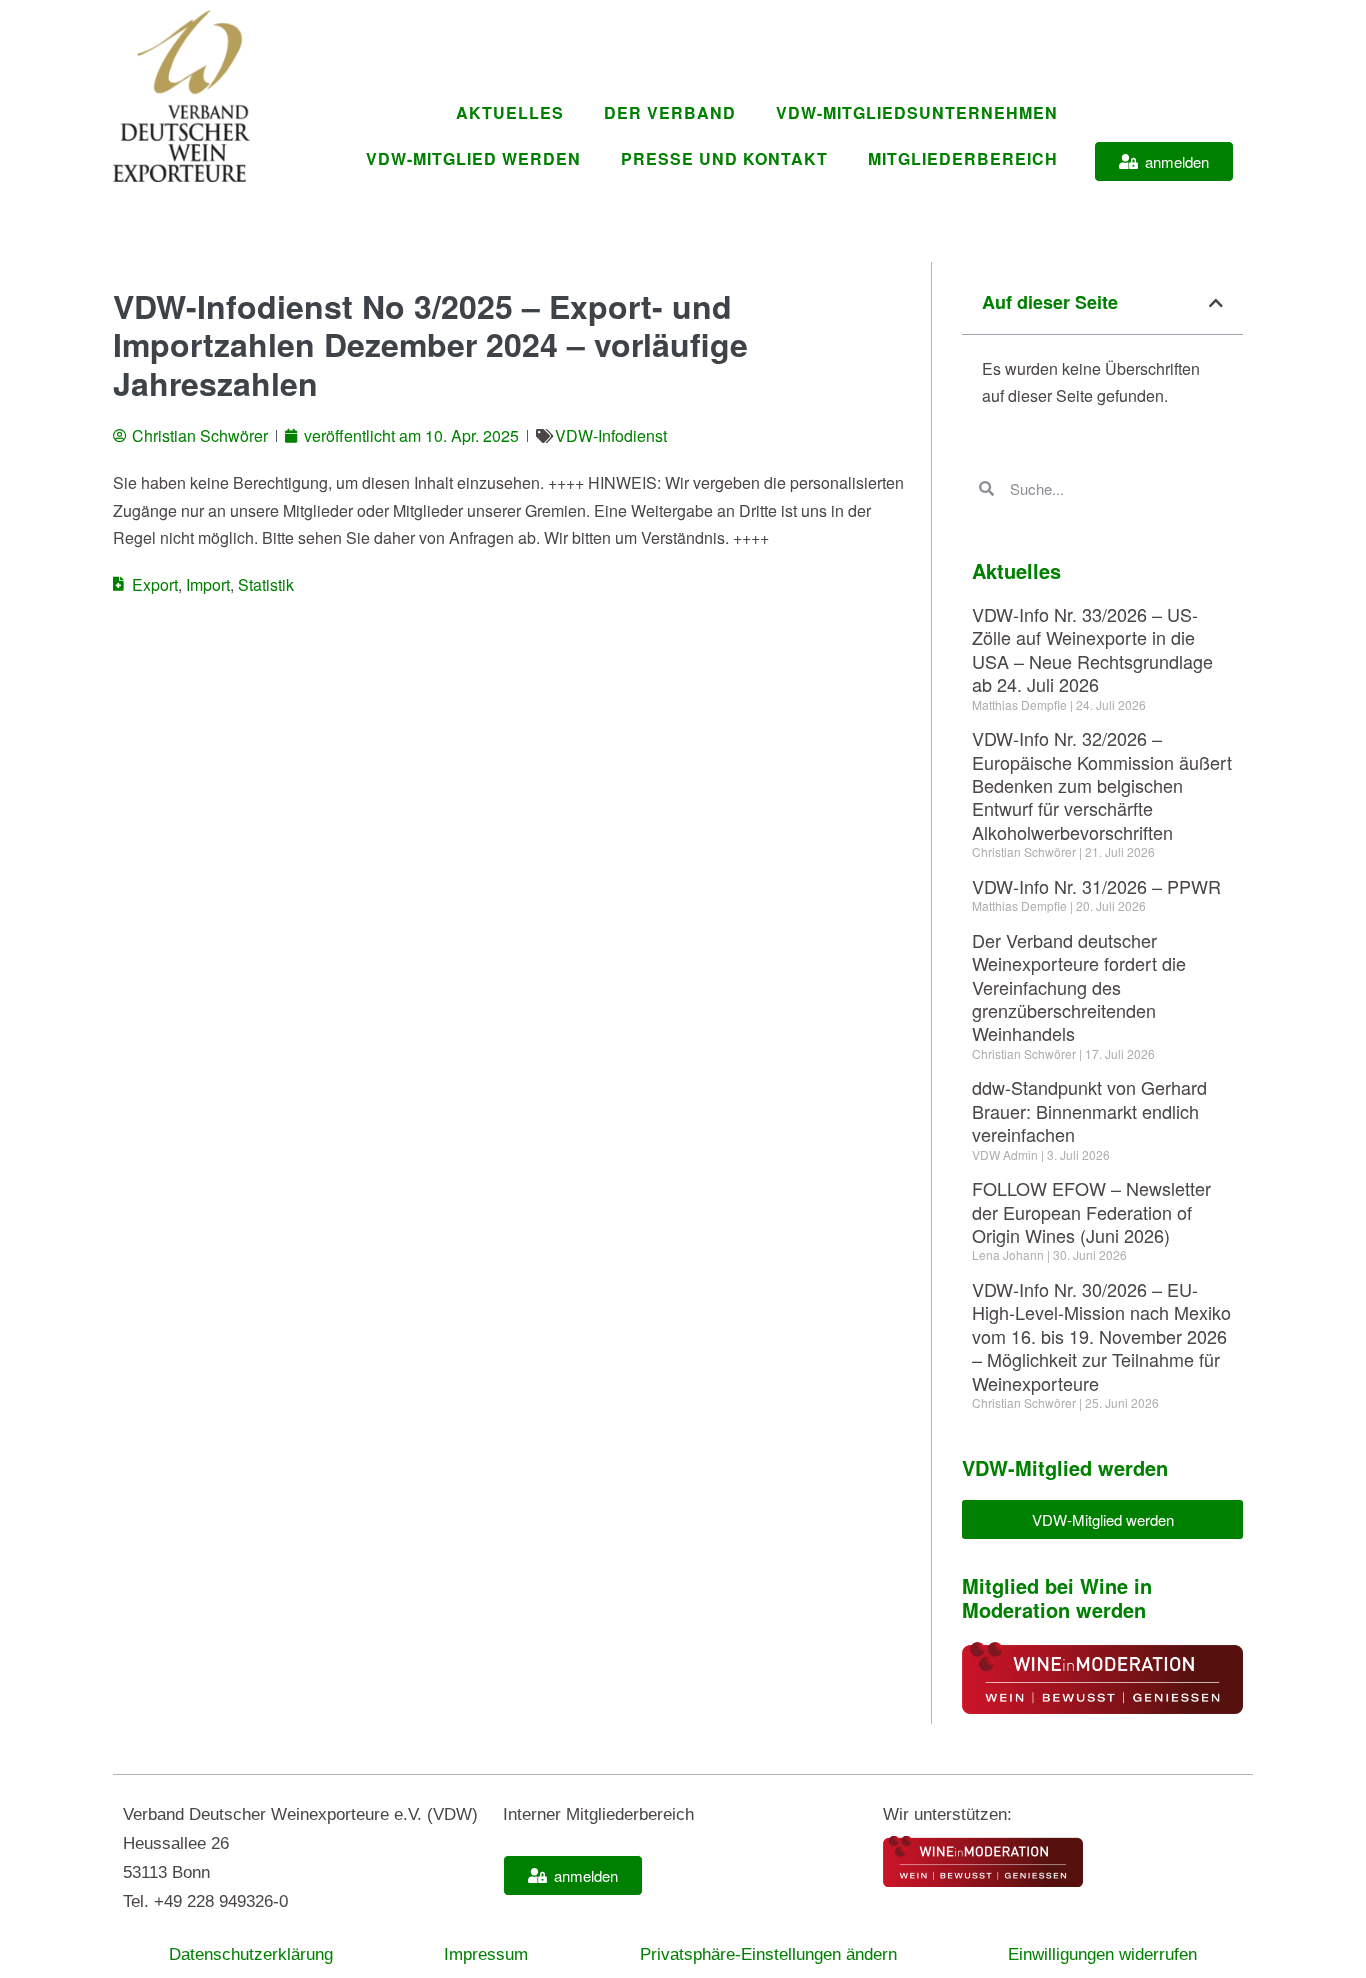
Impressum (486, 1954)
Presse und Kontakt (724, 158)
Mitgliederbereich (963, 158)
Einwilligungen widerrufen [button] (1102, 1954)
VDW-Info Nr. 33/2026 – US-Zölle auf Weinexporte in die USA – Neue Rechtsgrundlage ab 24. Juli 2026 (1092, 649)
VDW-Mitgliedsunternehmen (917, 112)
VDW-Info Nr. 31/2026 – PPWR (1096, 886)
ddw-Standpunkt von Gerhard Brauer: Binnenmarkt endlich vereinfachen (1089, 1110)
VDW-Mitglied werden (473, 158)
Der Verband (670, 112)
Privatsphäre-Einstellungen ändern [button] (768, 1954)
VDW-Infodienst (611, 435)
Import (208, 584)
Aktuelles (510, 112)
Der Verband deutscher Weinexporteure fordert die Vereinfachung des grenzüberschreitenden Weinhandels (1079, 987)
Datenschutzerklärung (251, 1954)
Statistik (266, 584)
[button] (1216, 303)
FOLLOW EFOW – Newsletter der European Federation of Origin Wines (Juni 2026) (1091, 1211)
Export (155, 584)
